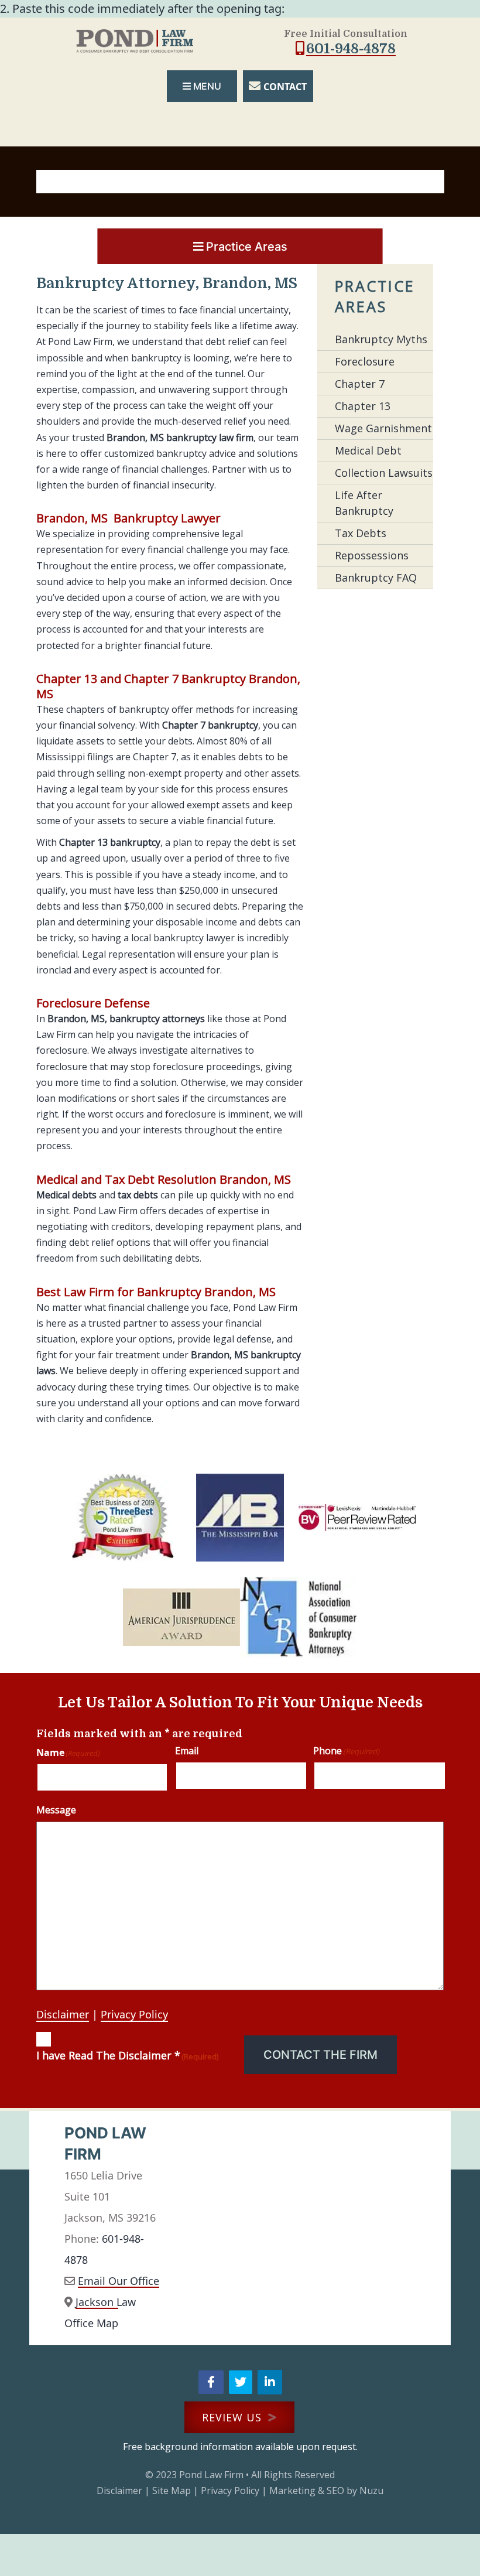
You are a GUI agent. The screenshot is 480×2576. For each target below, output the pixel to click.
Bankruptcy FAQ (376, 578)
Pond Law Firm (211, 2475)
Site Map (172, 2490)
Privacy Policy (134, 2014)
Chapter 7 (360, 384)
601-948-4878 (351, 49)
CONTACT (285, 87)
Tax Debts (361, 533)
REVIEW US (234, 2417)
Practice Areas (247, 247)
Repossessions (372, 555)
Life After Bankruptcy (364, 503)
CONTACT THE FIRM (320, 2055)
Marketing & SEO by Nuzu (326, 2490)
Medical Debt (368, 450)
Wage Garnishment (383, 428)
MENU (207, 86)
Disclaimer (63, 2014)
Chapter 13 (363, 406)
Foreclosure (365, 361)
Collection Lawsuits (384, 473)
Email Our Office (119, 2281)
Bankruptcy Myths (381, 339)
